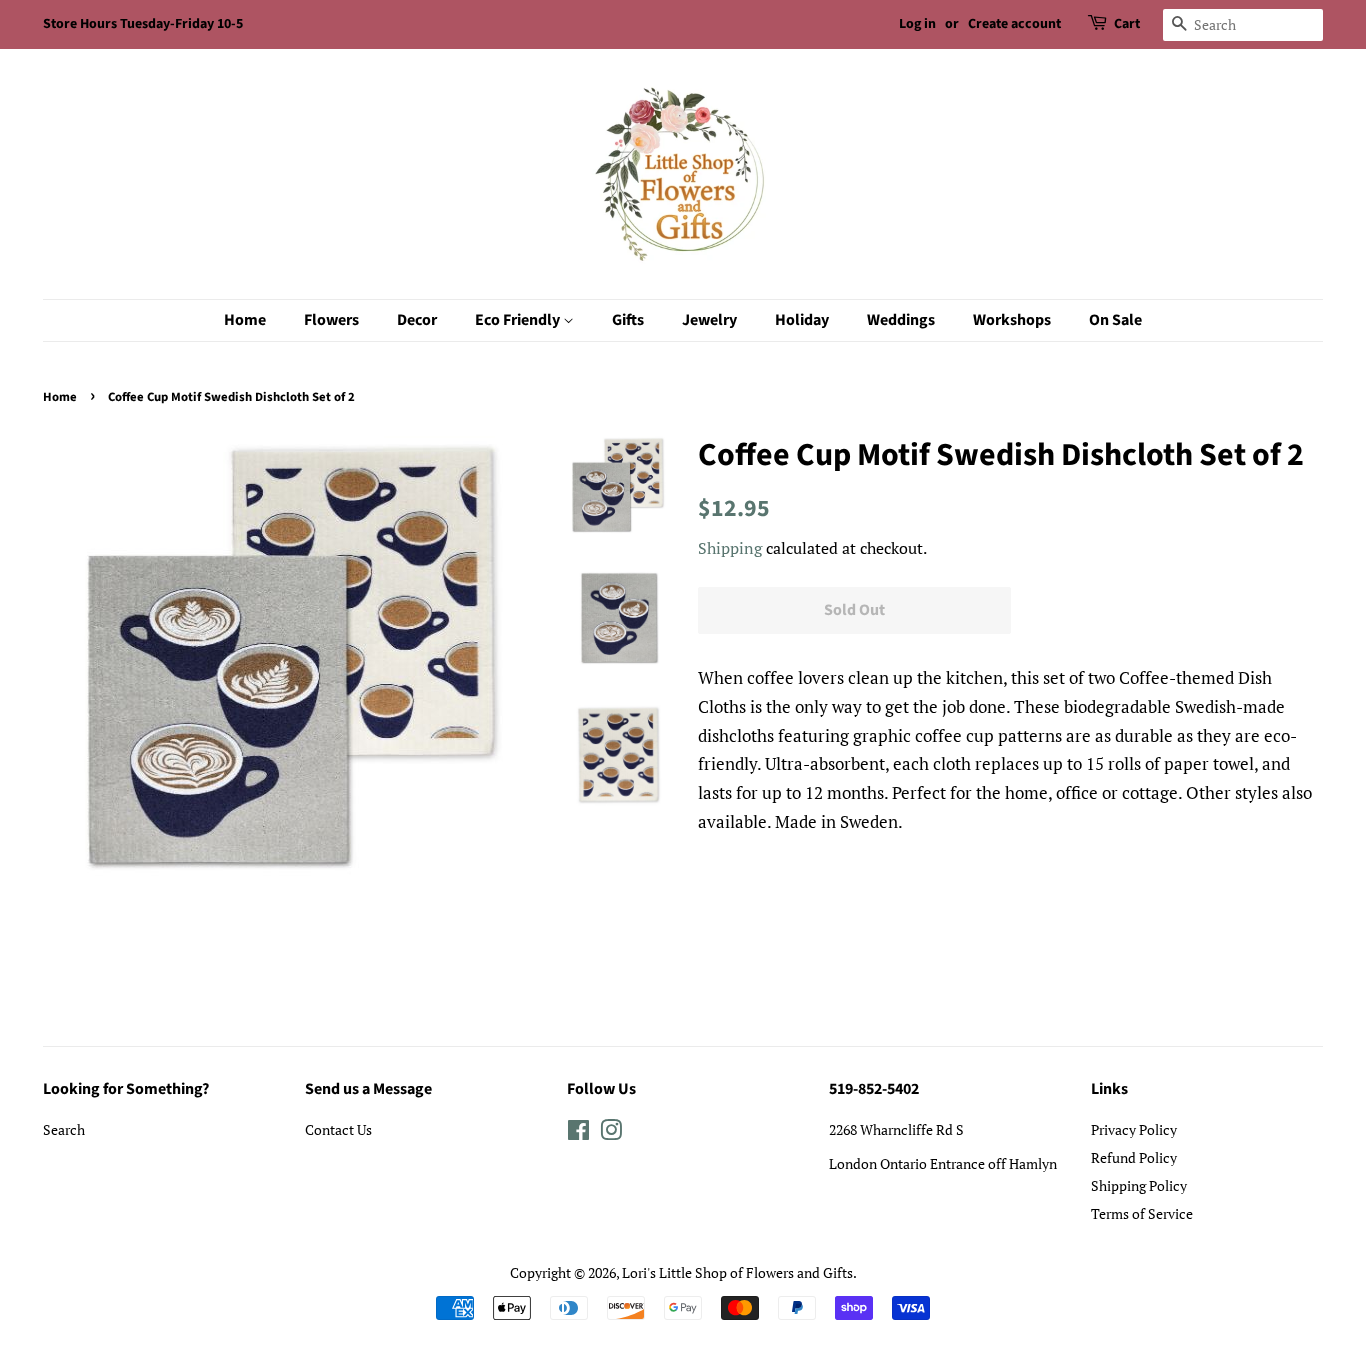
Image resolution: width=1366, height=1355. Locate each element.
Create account (1014, 24)
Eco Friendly (519, 320)
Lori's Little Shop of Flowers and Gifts (737, 1272)
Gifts (628, 320)
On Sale (1115, 320)
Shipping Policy (1139, 1185)
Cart (1127, 24)
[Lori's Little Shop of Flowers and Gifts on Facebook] (578, 1133)
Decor (417, 320)
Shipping (730, 548)
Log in (917, 24)
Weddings (901, 320)
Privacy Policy (1134, 1129)
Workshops (1012, 320)
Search (64, 1129)
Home (245, 320)
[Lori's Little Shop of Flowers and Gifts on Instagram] (611, 1133)
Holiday (802, 320)
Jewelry (709, 320)
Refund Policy (1134, 1157)
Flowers (331, 320)
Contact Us (338, 1129)
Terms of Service (1142, 1213)
